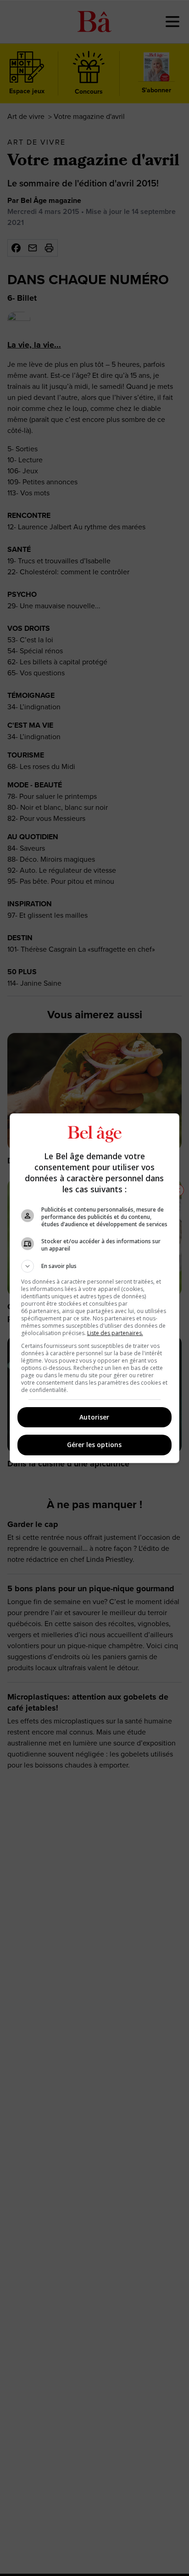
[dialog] (95, 1288)
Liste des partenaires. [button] (115, 1333)
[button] (95, 1266)
